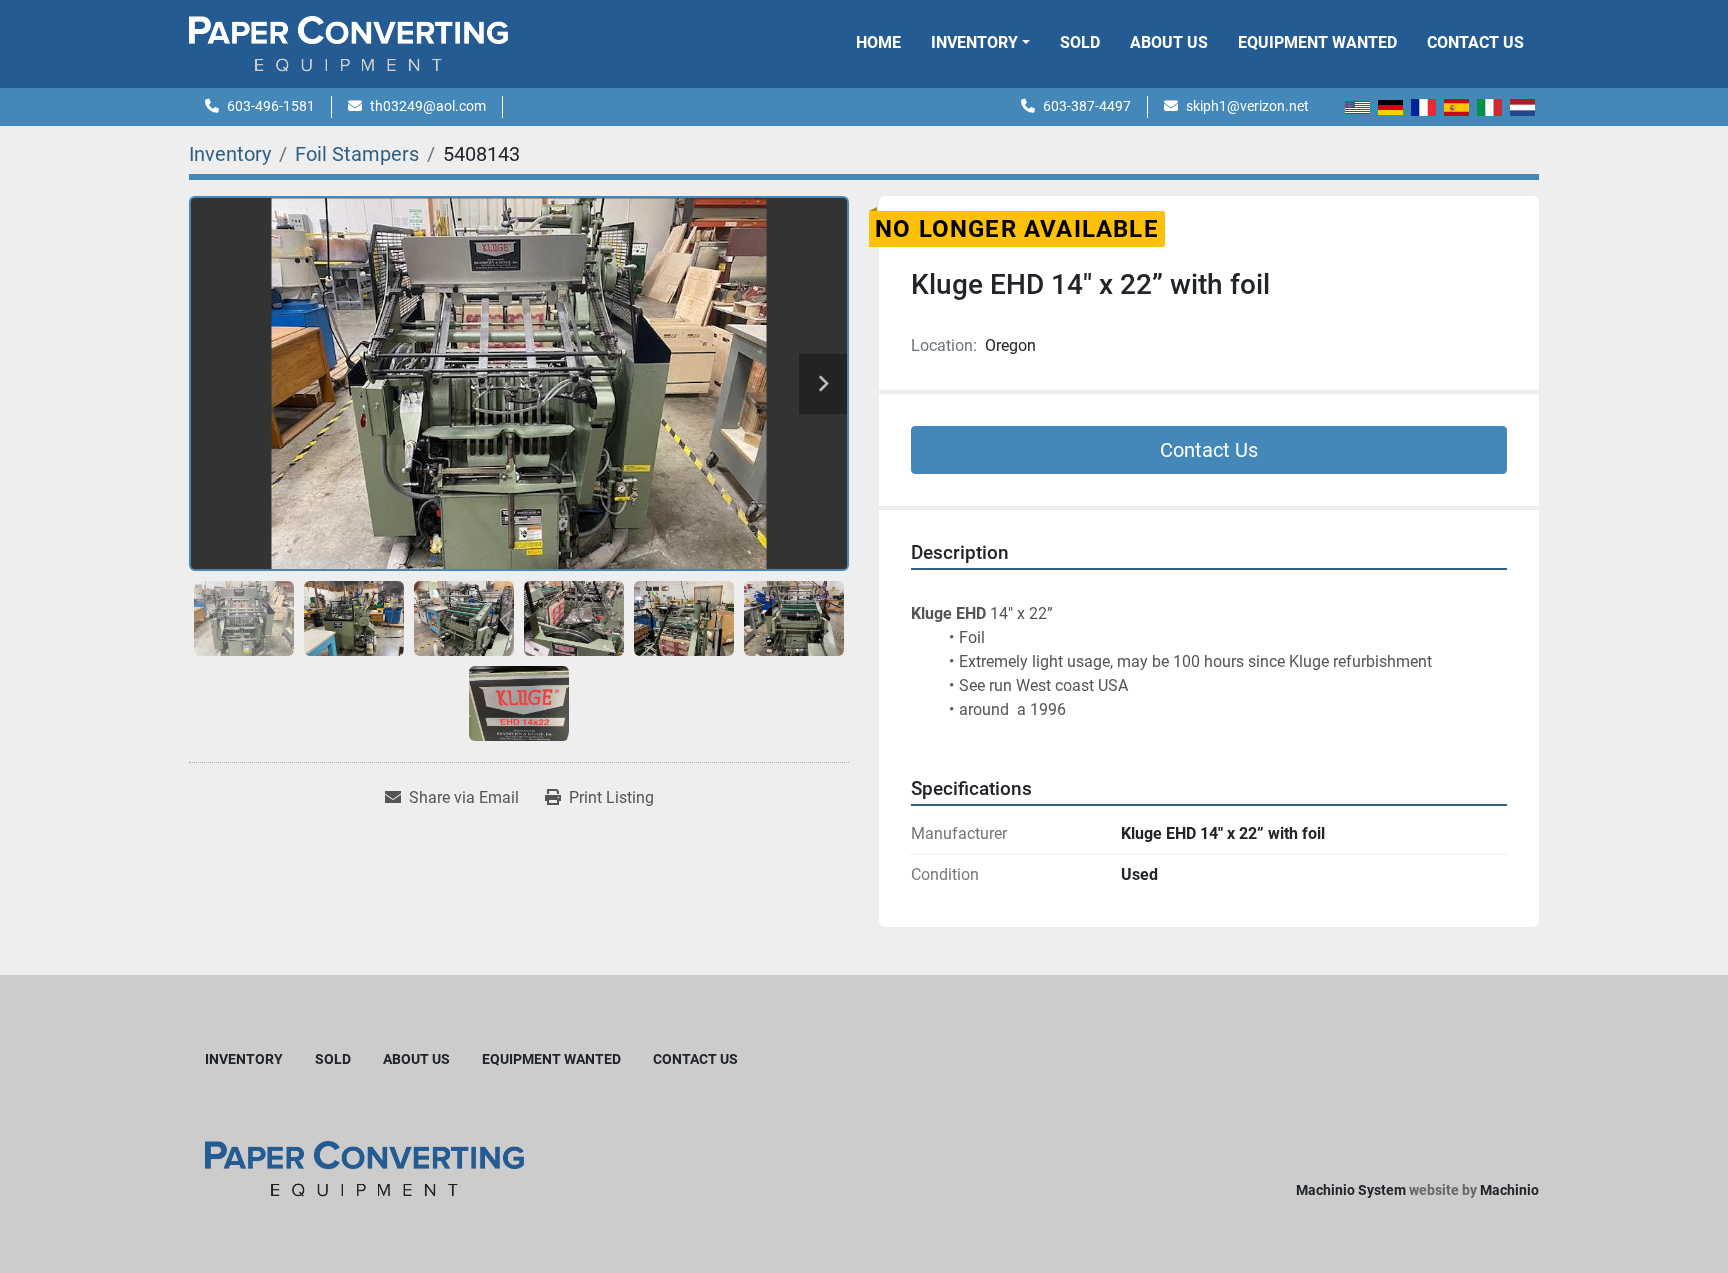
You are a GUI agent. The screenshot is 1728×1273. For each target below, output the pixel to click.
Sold (1080, 42)
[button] (980, 43)
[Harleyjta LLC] (364, 1168)
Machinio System (1351, 1190)
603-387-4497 (1087, 106)
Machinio (1509, 1190)
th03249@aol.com (428, 106)
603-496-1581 (271, 106)
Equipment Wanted (1317, 42)
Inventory (974, 42)
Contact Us (1475, 42)
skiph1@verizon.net (1247, 106)
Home (878, 42)
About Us (1169, 42)
